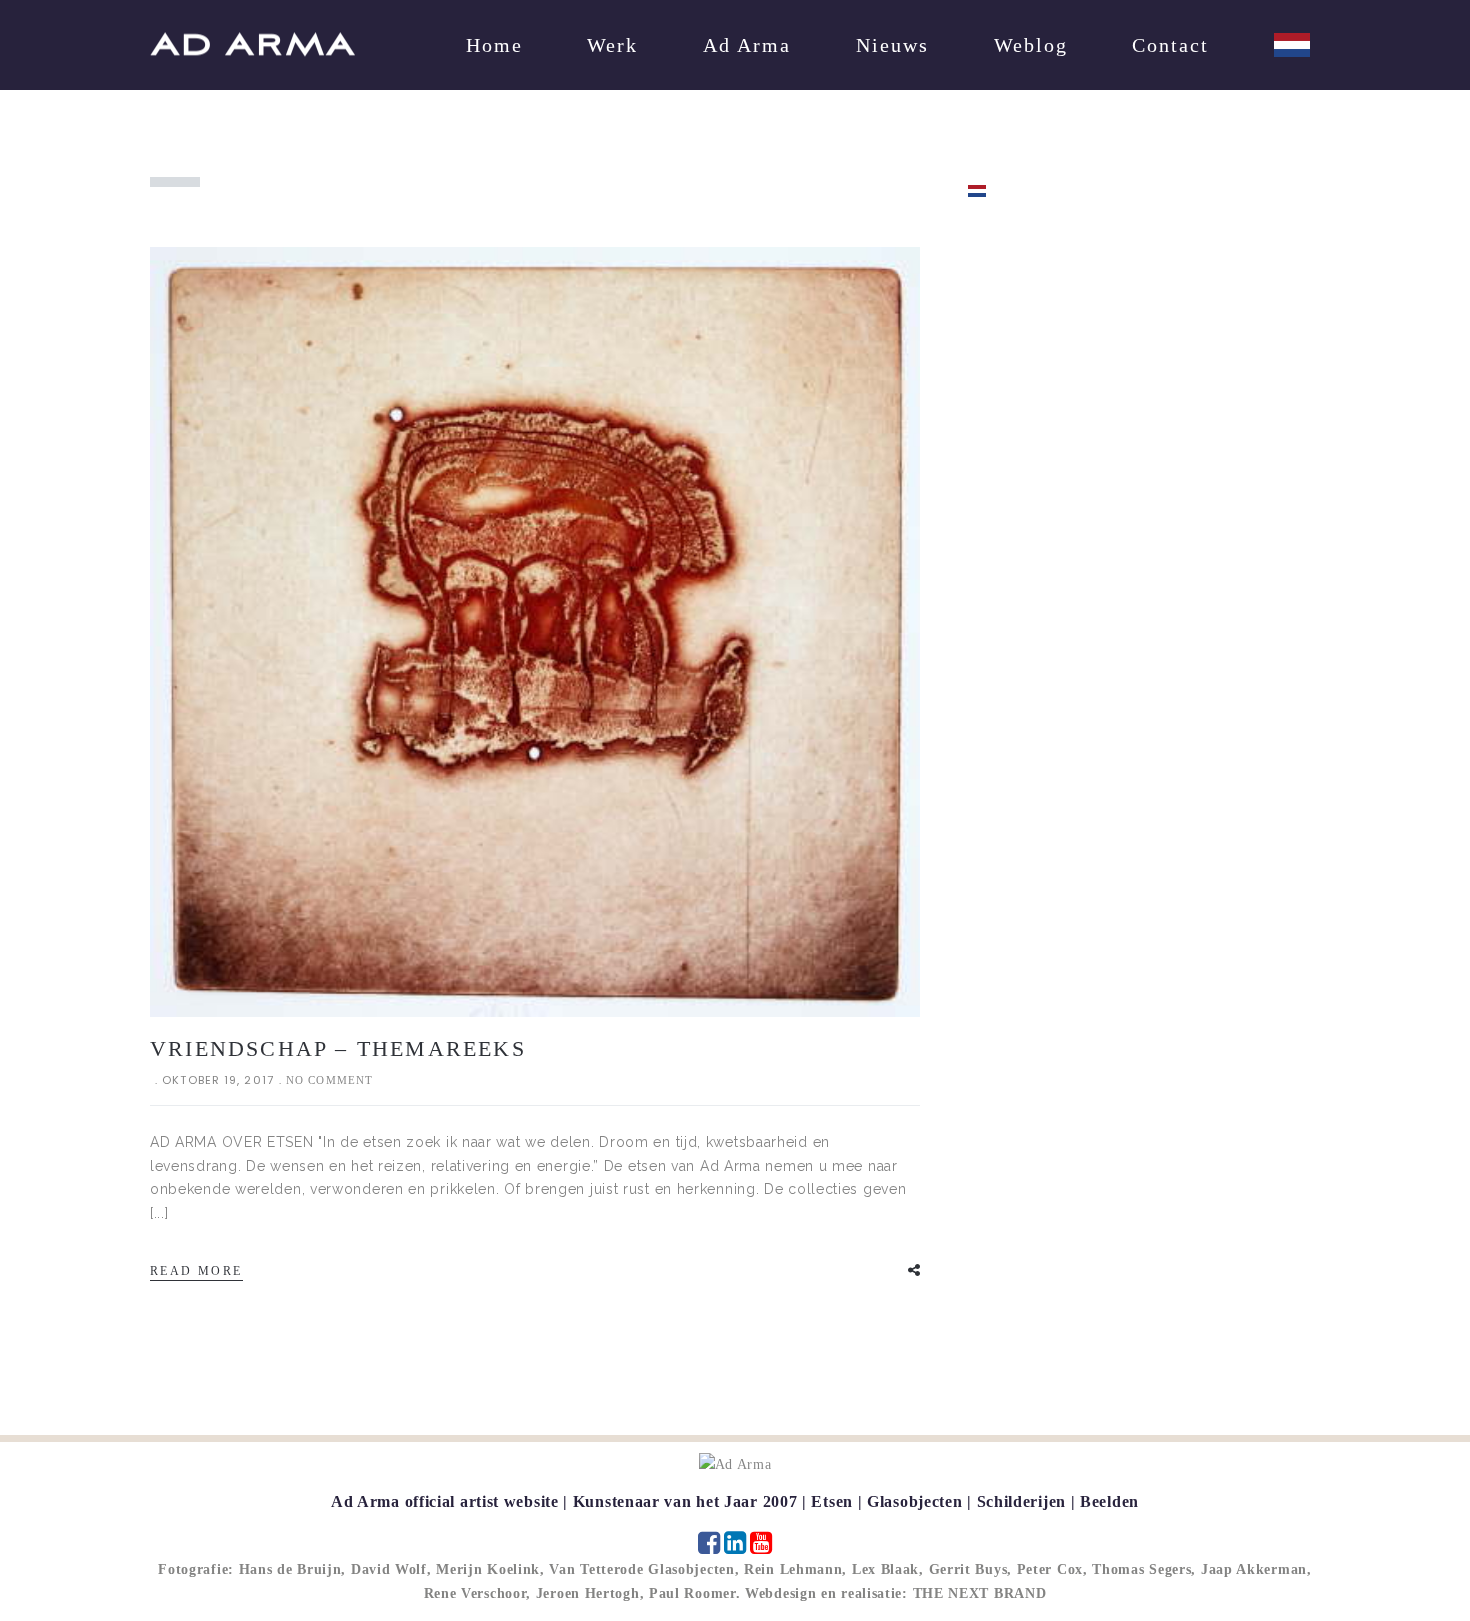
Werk (612, 45)
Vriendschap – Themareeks (338, 1048)
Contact (1170, 45)
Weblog (1031, 45)
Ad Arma (747, 45)
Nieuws (892, 45)
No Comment (329, 1080)
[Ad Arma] (252, 43)
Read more (196, 1271)
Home (494, 45)
